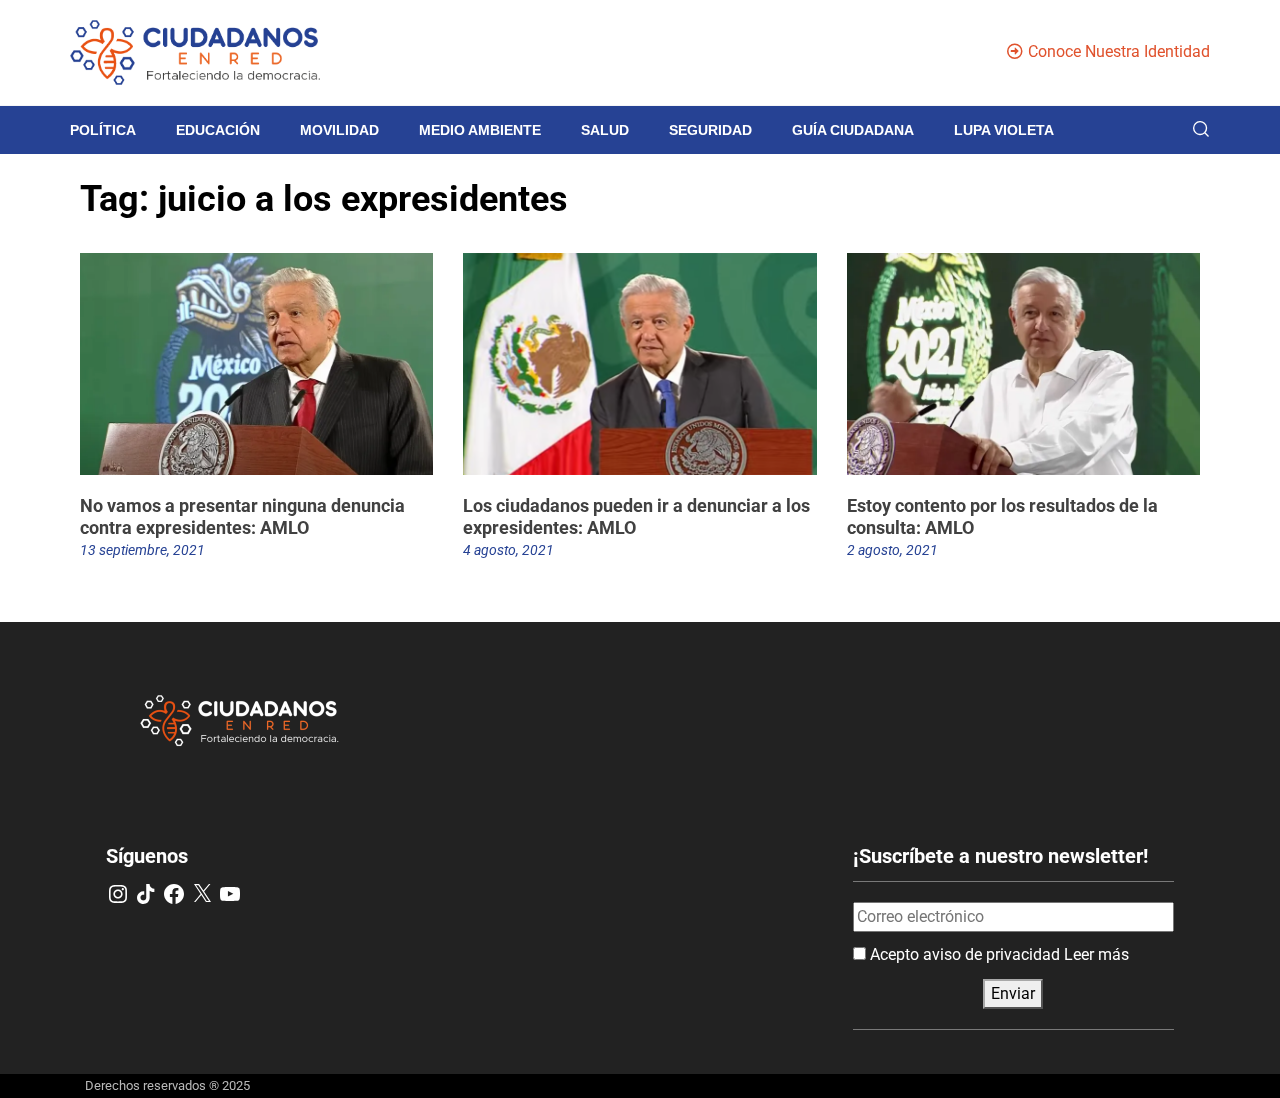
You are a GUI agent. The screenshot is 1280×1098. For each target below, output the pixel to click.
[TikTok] (146, 894)
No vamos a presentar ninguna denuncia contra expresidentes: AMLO (242, 516)
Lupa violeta (1004, 130)
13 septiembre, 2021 (142, 550)
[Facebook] (174, 894)
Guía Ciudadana (853, 130)
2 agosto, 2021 (892, 550)
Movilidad (339, 130)
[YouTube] (230, 894)
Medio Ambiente (480, 130)
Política (103, 130)
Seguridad (710, 130)
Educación (218, 130)
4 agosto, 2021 (508, 550)
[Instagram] (118, 894)
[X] (202, 894)
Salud (605, 130)
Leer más (1096, 954)
